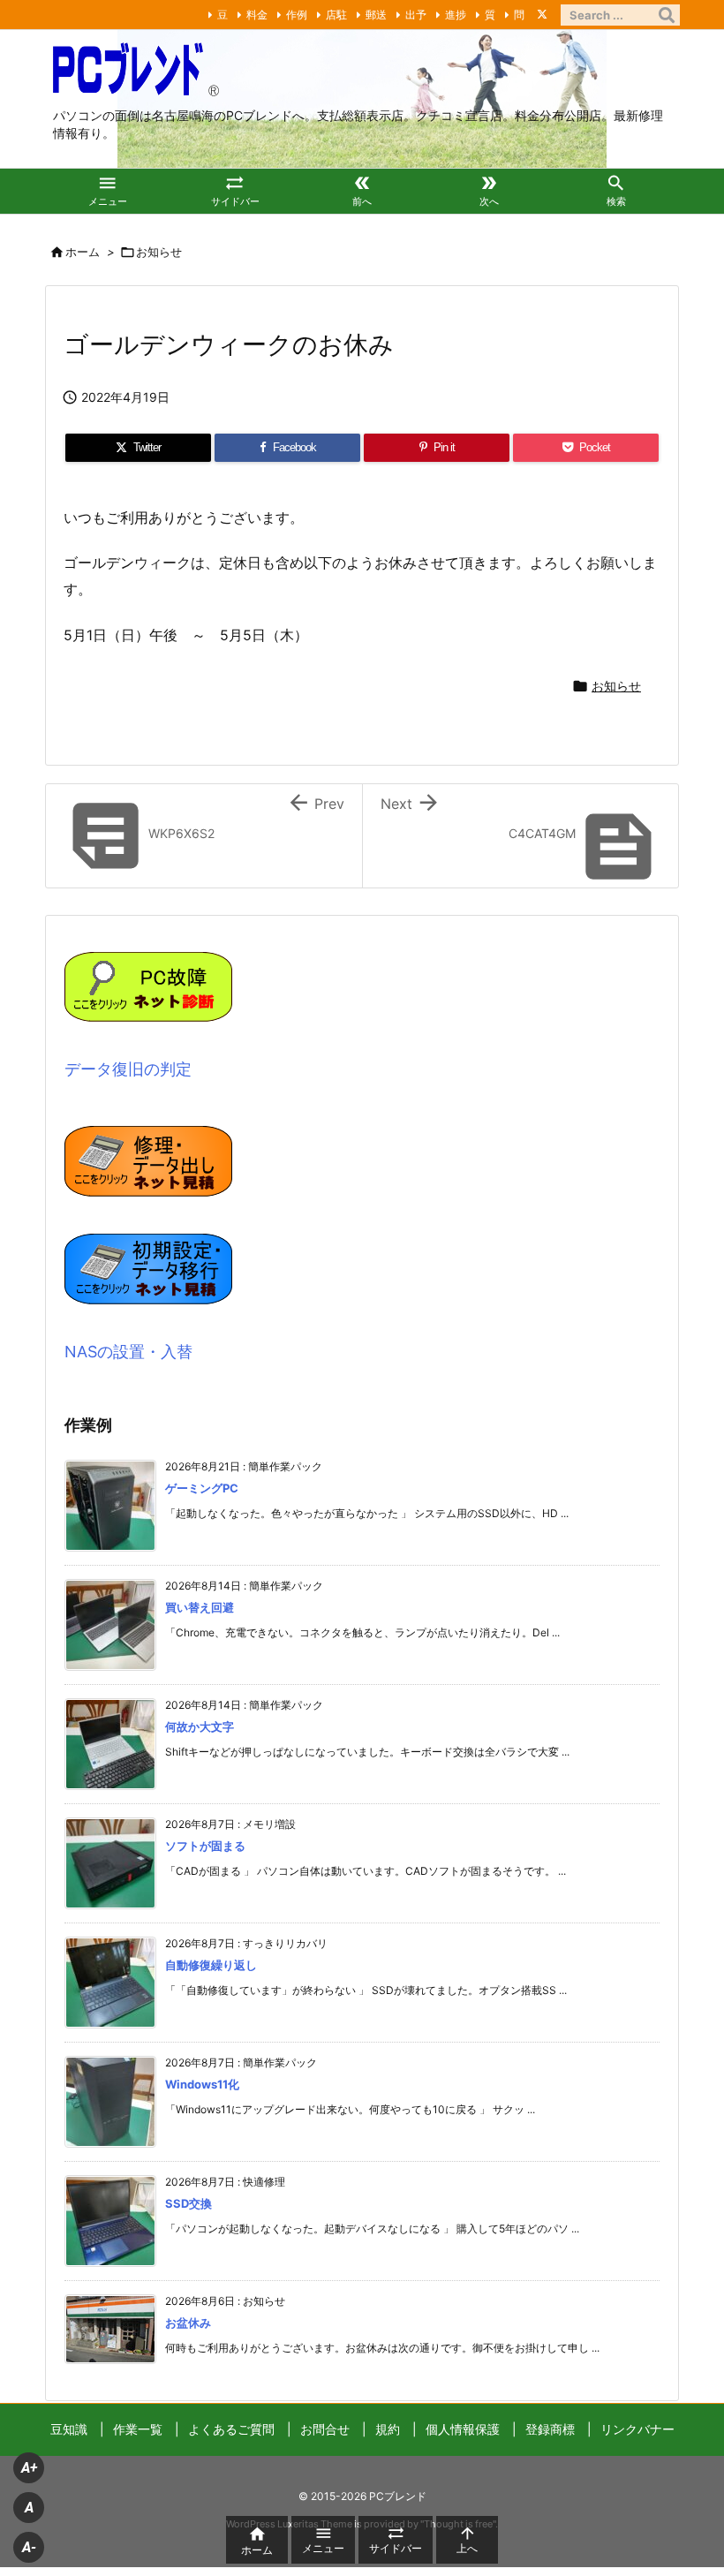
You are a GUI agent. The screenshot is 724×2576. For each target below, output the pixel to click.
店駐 (336, 15)
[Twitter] (542, 14)
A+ (29, 2468)
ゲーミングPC (202, 1488)
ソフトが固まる (205, 1846)
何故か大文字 (200, 1726)
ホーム (83, 252)
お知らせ (159, 252)
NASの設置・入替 (128, 1352)
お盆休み (188, 2323)
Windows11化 (202, 2084)
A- (29, 2547)
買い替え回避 (200, 1607)
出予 (416, 15)
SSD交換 (189, 2203)
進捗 (456, 15)
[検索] (667, 15)
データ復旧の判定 (128, 1069)
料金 (257, 15)
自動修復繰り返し (211, 1965)
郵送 (376, 15)
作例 (297, 15)
